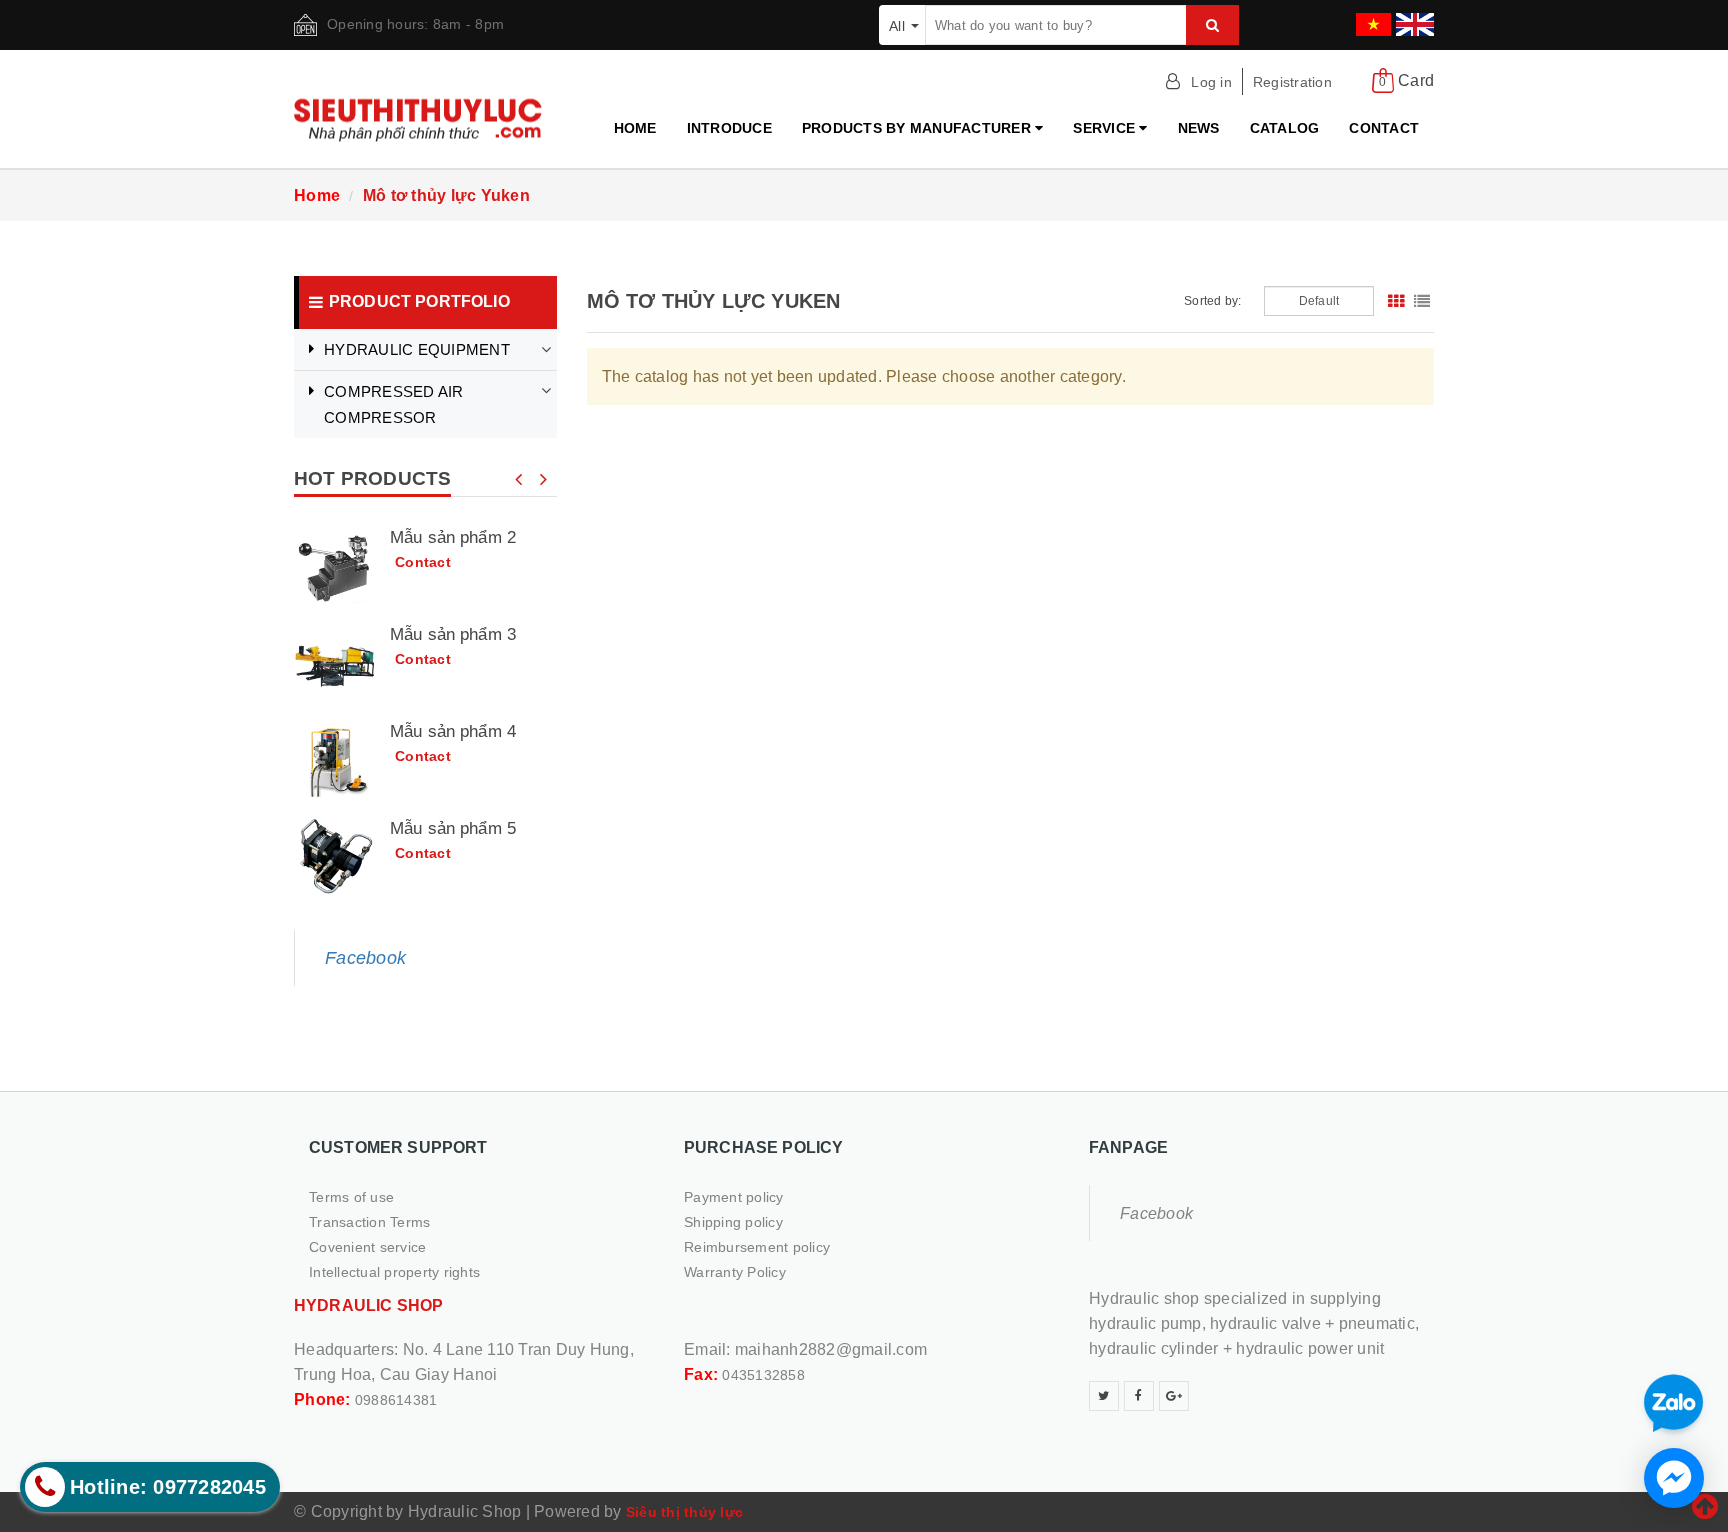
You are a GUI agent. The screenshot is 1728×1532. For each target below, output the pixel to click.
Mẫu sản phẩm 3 (453, 634)
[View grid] (1396, 301)
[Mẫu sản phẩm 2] (335, 568)
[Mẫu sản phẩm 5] (335, 859)
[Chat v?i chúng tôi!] (1674, 1478)
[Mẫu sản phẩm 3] (335, 665)
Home (635, 128)
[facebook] (1139, 1396)
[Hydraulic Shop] (425, 113)
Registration (1292, 82)
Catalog (1285, 128)
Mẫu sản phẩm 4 (453, 731)
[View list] (1422, 301)
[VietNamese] (1371, 18)
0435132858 (763, 1375)
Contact (1384, 128)
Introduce (729, 128)
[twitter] (1104, 1396)
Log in (1211, 82)
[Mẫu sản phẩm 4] (335, 762)
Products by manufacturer (918, 128)
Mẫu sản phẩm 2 (453, 537)
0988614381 (396, 1400)
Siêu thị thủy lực (684, 1512)
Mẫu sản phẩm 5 (453, 828)
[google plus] (1174, 1396)
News (1199, 128)
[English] (1412, 18)
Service (1106, 128)
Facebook (365, 958)
